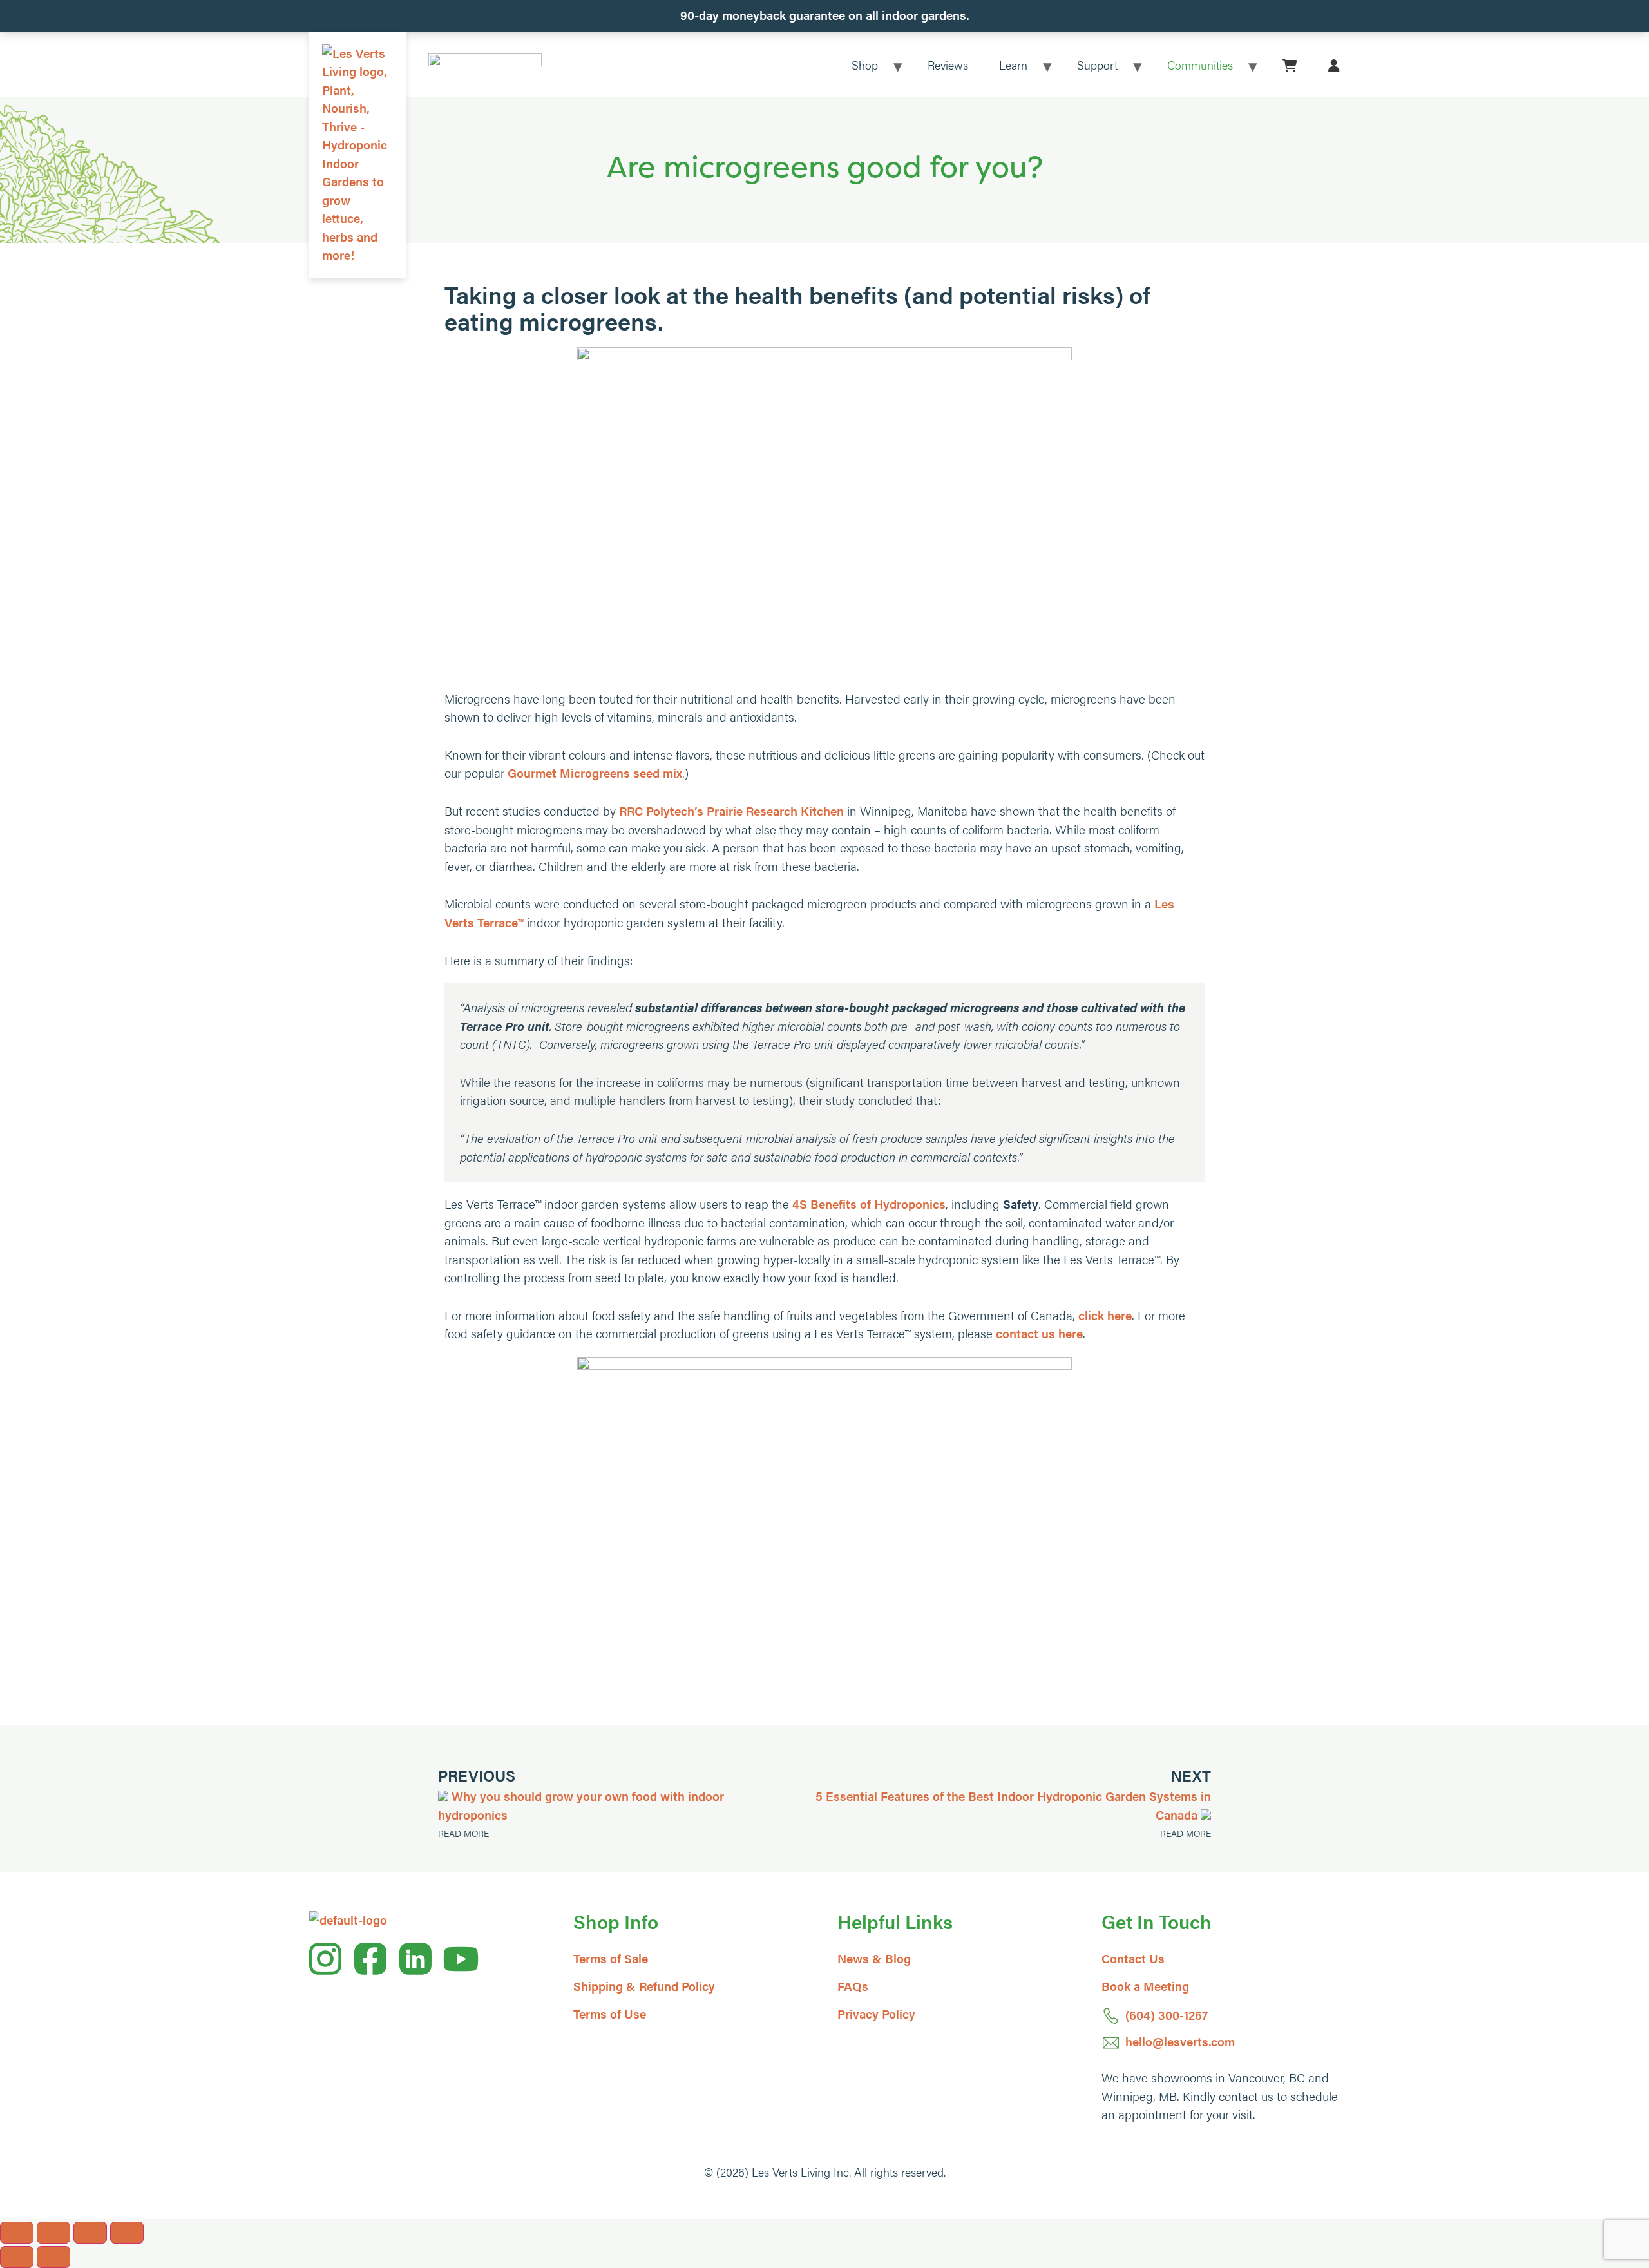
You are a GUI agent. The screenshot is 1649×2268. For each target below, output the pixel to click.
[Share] (90, 2233)
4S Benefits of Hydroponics (869, 1204)
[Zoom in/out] (17, 2233)
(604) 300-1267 (1167, 2015)
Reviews (948, 65)
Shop (865, 65)
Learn (1013, 65)
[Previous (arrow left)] (17, 2257)
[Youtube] (461, 1959)
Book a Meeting (1145, 1986)
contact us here (1039, 1333)
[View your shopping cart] (1290, 65)
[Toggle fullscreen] (53, 2233)
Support (1097, 65)
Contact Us (1133, 1958)
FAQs (853, 1986)
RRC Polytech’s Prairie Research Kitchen (731, 811)
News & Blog (874, 1958)
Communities (1200, 65)
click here (1105, 1315)
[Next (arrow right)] (53, 2257)
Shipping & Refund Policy (644, 1986)
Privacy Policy (876, 2014)
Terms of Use (610, 2014)
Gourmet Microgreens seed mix (595, 773)
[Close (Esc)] (127, 2233)
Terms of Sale (611, 1958)
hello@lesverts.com (1180, 2042)
